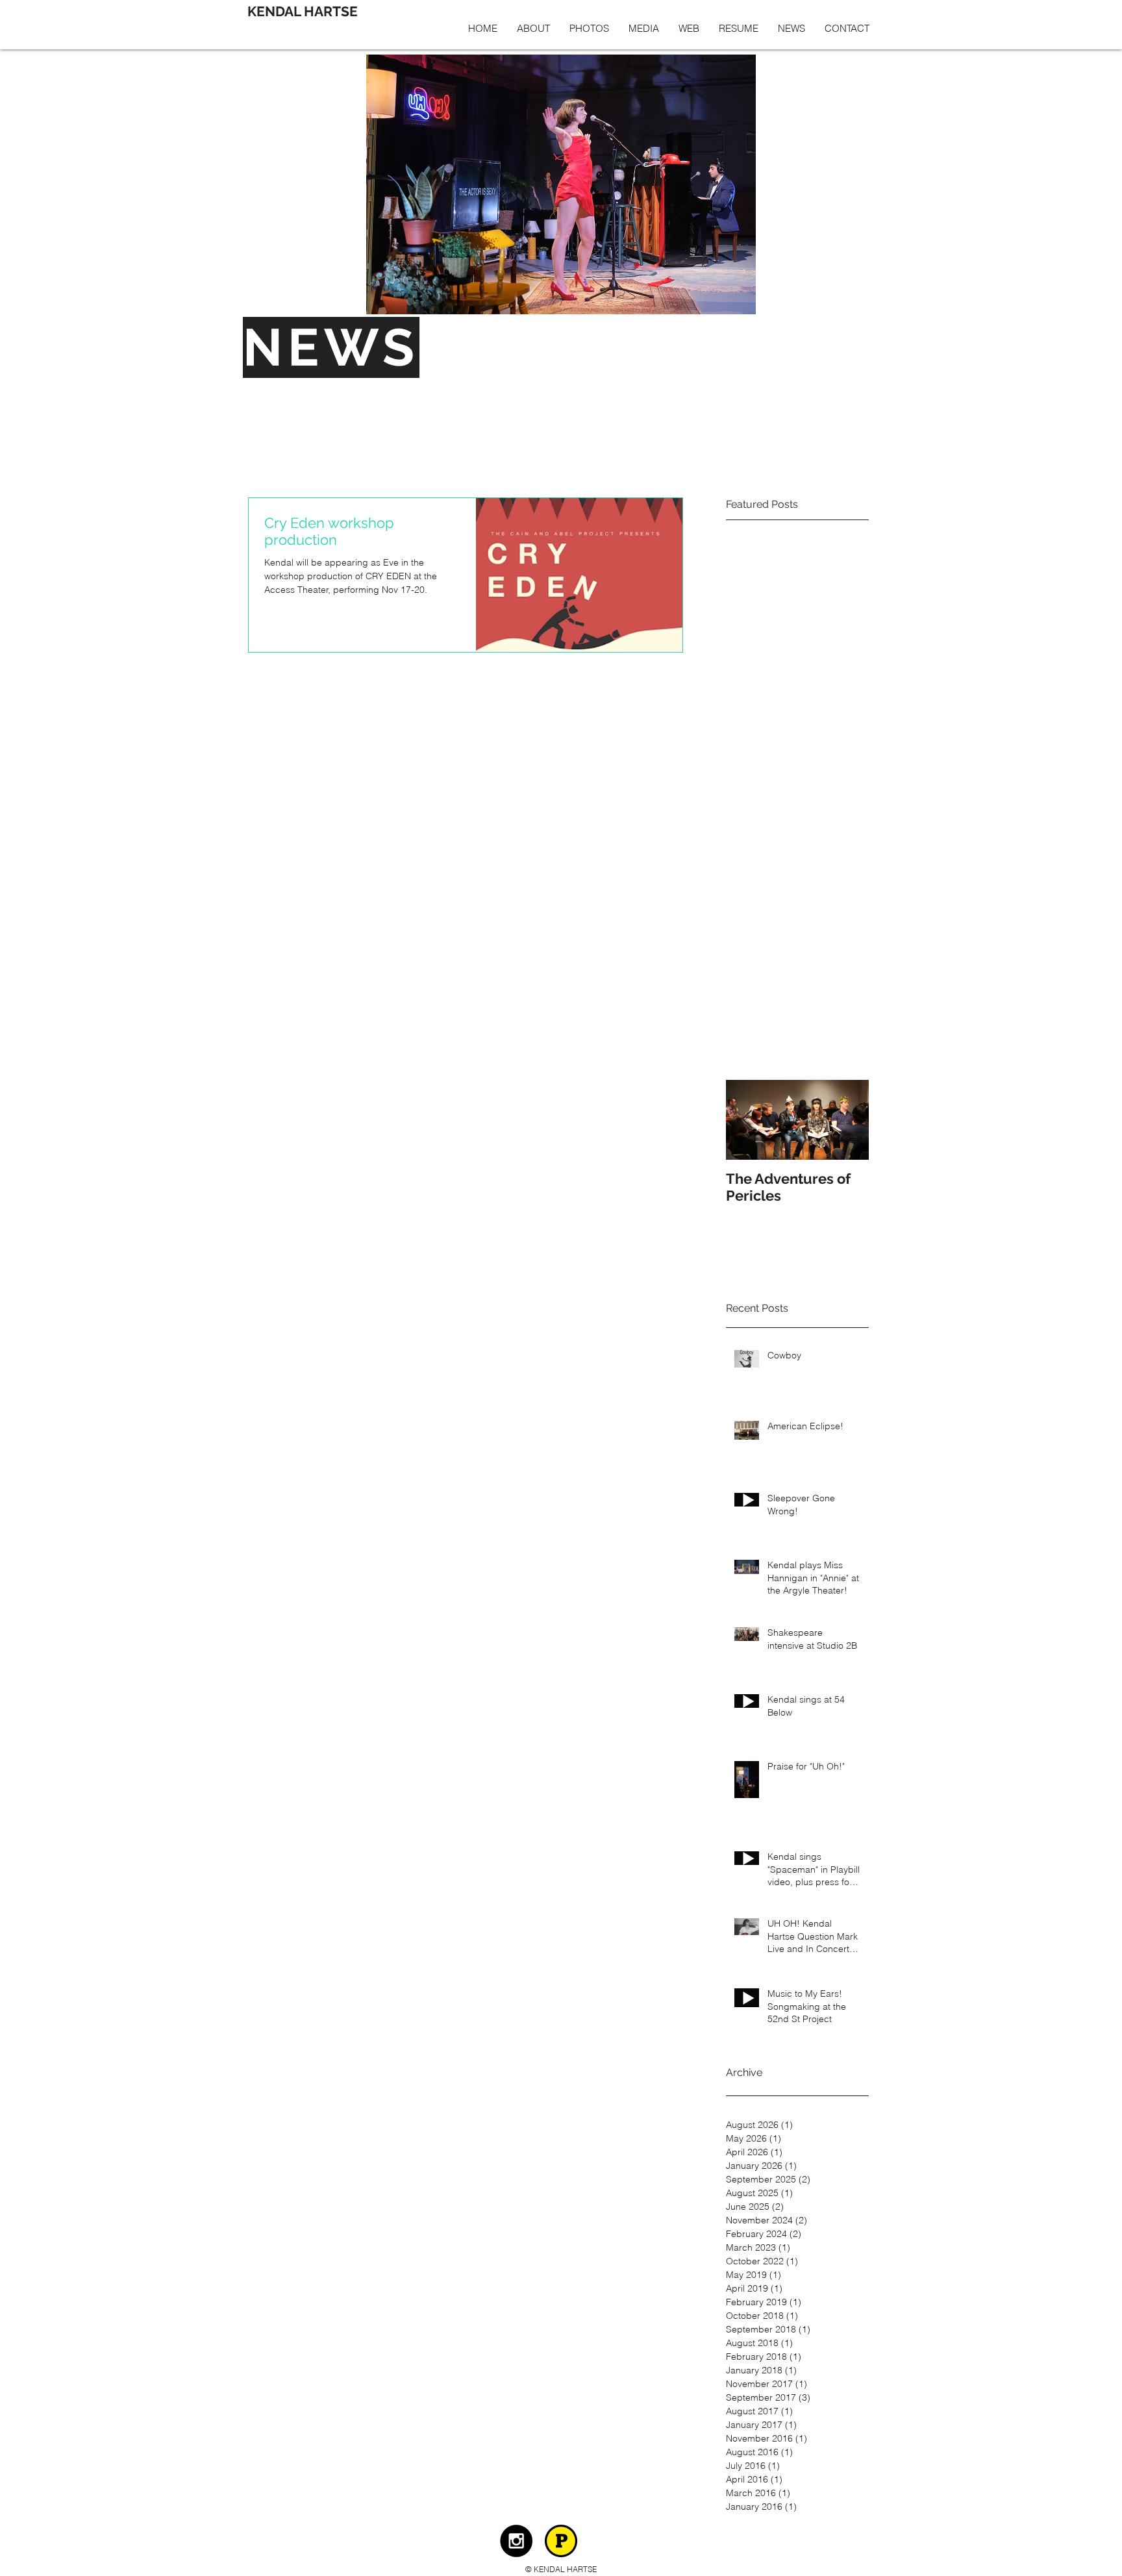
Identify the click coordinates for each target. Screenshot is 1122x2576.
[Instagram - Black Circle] (516, 2541)
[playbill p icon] (561, 2541)
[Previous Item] (747, 1120)
